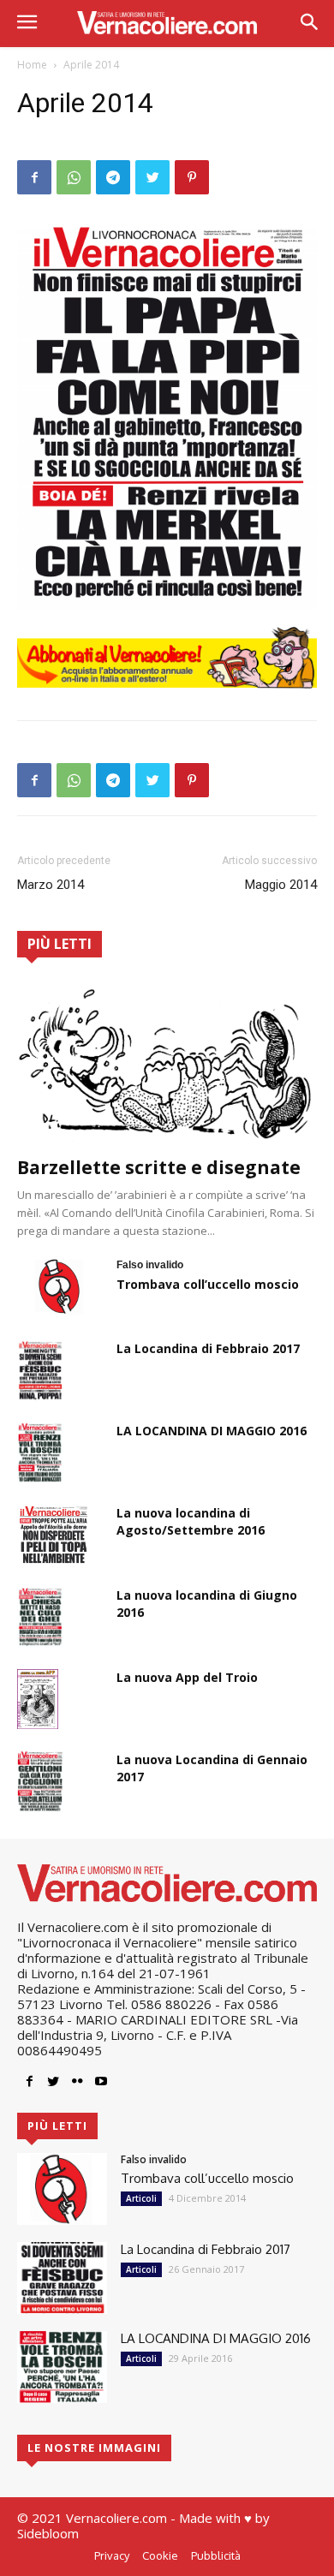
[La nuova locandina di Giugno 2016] (40, 1617)
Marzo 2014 (51, 885)
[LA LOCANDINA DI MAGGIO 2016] (40, 1452)
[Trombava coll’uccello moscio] (60, 1286)
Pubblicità (216, 2555)
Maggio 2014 (281, 885)
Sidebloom (48, 2533)
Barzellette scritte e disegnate (159, 1167)
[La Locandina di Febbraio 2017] (40, 1370)
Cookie (160, 2555)
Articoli (141, 2198)
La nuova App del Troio (187, 1677)
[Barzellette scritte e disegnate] (167, 1063)
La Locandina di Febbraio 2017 (208, 1348)
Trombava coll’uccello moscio (208, 1284)
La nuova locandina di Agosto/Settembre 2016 (191, 1521)
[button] (309, 24)
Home (32, 65)
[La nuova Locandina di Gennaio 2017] (40, 1781)
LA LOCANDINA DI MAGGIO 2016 (212, 1431)
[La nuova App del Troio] (38, 1699)
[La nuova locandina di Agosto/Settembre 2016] (53, 1535)
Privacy (112, 2555)
